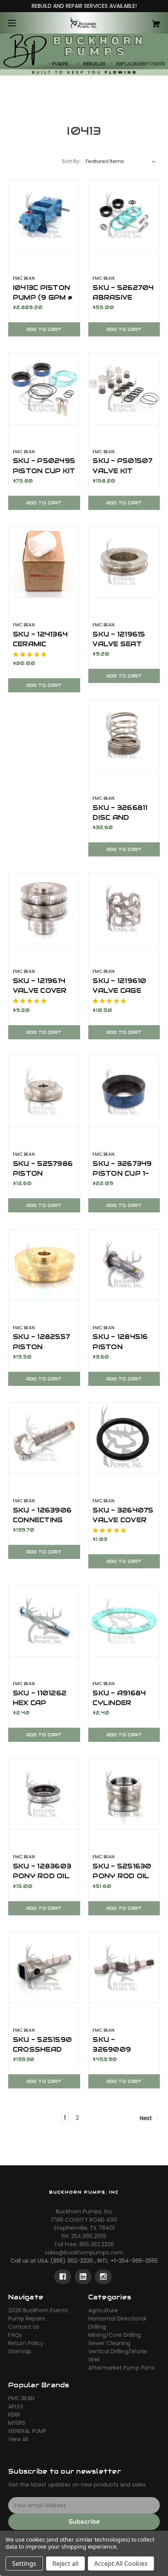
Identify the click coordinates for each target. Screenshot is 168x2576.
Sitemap (20, 2351)
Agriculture (103, 2310)
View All (18, 2439)
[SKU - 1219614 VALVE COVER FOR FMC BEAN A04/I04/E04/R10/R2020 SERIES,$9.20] (44, 909)
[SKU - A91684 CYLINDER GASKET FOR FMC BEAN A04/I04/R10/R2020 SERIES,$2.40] (124, 1621)
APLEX (16, 2406)
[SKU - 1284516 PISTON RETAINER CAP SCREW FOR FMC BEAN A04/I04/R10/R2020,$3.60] (124, 1265)
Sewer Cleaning (109, 2343)
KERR (14, 2415)
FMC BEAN (21, 2398)
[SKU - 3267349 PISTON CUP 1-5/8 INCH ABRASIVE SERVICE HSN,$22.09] (124, 1092)
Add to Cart (44, 329)
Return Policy (26, 2343)
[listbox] (121, 161)
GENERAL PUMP (27, 2431)
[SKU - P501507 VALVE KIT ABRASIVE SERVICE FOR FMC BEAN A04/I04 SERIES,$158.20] (124, 389)
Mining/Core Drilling (115, 2335)
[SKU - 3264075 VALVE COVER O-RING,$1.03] (124, 1438)
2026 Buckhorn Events (38, 2310)
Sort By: (71, 161)
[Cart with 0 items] (145, 21)
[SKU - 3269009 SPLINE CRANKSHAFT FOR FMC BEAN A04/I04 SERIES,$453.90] (124, 1968)
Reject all (65, 2563)
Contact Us (24, 2327)
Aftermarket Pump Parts (122, 2368)
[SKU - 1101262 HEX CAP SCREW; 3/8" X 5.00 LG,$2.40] (44, 1621)
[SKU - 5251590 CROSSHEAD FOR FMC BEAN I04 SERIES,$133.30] (44, 1968)
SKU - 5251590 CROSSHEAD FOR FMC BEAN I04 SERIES (42, 2054)
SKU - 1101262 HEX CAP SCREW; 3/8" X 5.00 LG (40, 1708)
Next (147, 2118)
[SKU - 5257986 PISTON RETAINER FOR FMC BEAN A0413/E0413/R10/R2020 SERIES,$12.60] (44, 1092)
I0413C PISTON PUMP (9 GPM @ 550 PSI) (43, 297)
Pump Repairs (27, 2319)
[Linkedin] (83, 2277)
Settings (24, 2563)
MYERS (17, 2423)
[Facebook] (63, 2277)
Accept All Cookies (121, 2563)
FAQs (15, 2335)
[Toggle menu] (19, 23)
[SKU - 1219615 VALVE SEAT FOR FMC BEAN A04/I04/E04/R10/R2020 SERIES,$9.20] (124, 562)
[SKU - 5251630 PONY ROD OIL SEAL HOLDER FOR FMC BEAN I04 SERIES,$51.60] (124, 1794)
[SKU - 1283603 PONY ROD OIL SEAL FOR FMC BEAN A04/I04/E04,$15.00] (44, 1794)
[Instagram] (103, 2277)
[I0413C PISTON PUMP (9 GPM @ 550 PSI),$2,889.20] (44, 215)
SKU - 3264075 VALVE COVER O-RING (123, 1520)
